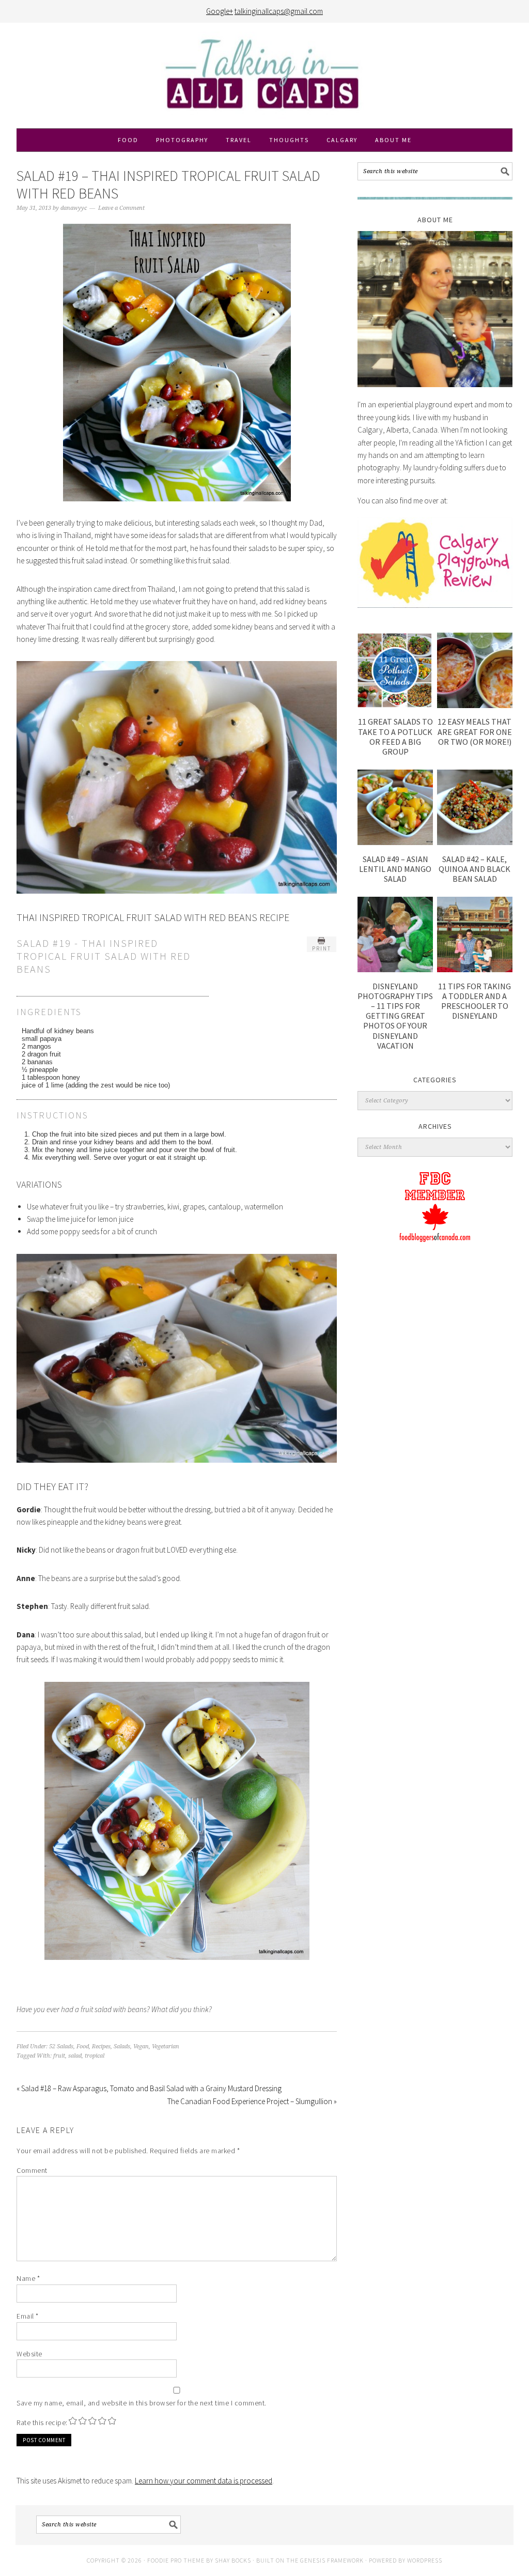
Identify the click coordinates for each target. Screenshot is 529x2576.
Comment (32, 2170)
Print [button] (322, 948)
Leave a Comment (121, 208)
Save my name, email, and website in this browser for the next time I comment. (142, 2403)
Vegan (141, 2046)
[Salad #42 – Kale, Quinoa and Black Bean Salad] (475, 842)
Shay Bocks (233, 2560)
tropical (95, 2056)
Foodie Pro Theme (176, 2560)
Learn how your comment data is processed (204, 2481)
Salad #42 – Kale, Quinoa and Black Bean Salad (474, 869)
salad (75, 2056)
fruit (59, 2056)
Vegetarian (166, 2046)
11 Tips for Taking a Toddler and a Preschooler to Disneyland (474, 1001)
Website (29, 2354)
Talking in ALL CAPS (264, 75)
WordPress (425, 2560)
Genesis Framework (332, 2560)
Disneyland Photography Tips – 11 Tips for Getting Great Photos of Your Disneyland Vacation (395, 1016)
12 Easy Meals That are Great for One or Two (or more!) (475, 731)
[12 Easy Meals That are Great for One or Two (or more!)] (475, 705)
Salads (122, 2046)
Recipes (101, 2046)
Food (83, 2046)
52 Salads (61, 2046)
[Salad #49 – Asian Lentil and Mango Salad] (395, 842)
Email (28, 2316)
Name (28, 2278)
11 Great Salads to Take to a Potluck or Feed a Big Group (395, 737)
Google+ (220, 11)
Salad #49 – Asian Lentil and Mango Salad (395, 869)
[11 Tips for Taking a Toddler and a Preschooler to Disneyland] (475, 969)
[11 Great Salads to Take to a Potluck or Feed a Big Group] (395, 705)
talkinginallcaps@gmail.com (279, 11)
